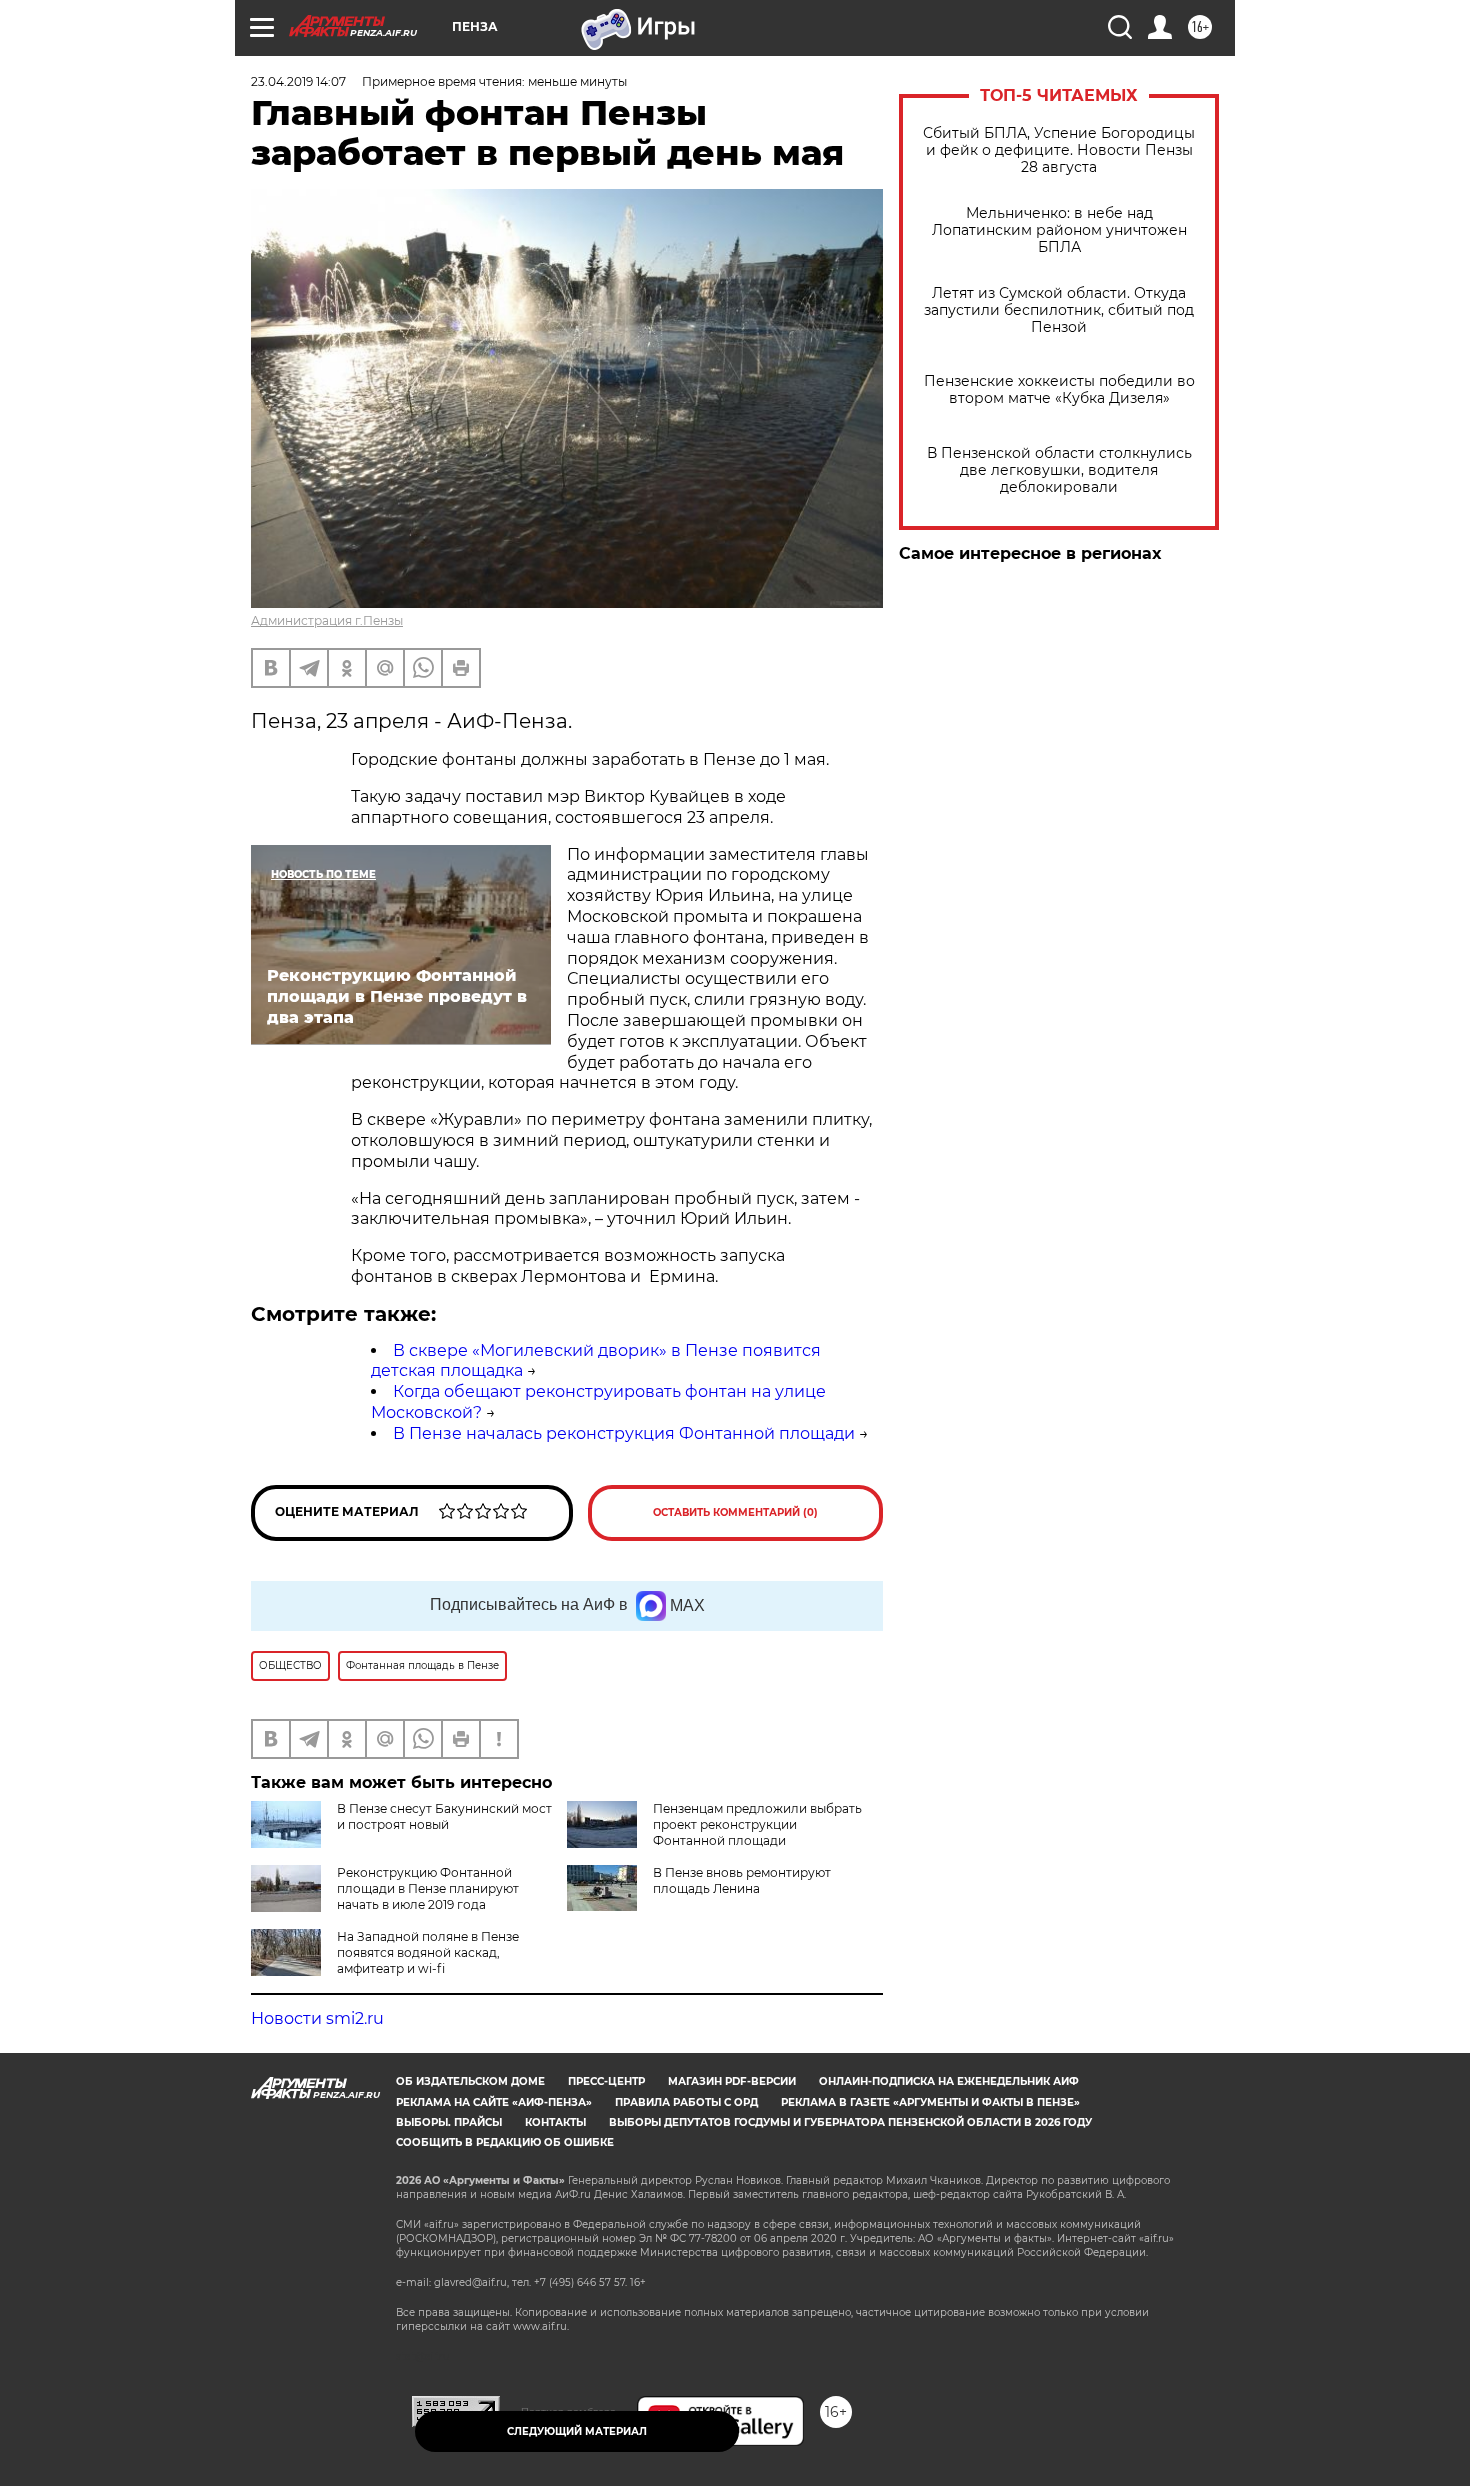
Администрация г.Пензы (327, 620)
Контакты (555, 2122)
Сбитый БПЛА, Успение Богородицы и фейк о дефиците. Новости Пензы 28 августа (1059, 150)
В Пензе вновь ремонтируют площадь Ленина (742, 1880)
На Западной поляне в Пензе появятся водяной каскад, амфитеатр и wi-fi (428, 1952)
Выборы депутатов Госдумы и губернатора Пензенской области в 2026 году (850, 2122)
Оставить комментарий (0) (735, 1512)
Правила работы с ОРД (686, 2102)
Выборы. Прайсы (449, 2122)
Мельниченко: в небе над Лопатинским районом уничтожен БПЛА (1059, 230)
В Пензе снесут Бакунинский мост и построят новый (444, 1816)
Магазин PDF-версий (732, 2081)
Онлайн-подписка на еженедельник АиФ (949, 2081)
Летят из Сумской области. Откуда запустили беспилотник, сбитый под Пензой (1059, 310)
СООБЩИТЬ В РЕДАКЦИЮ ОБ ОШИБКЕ (505, 2142)
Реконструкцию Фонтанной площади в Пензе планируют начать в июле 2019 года (428, 1888)
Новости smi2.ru (317, 2018)
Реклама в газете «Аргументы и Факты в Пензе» (930, 2102)
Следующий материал (577, 2431)
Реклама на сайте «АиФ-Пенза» (494, 2102)
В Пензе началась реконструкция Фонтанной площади (624, 1433)
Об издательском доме (470, 2081)
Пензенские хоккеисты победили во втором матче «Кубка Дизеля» (1059, 390)
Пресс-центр (606, 2081)
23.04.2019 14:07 (298, 81)
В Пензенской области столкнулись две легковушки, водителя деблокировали (1059, 470)
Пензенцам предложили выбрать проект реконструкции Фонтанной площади (757, 1824)
